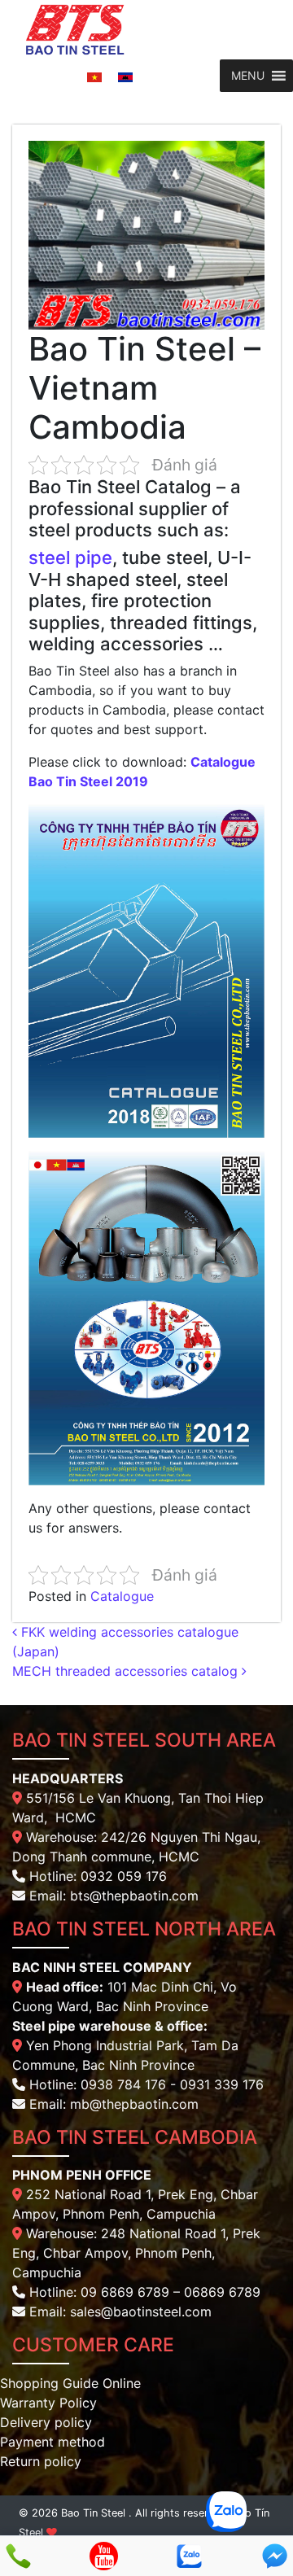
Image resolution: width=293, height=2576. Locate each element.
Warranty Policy (48, 2403)
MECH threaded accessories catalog (127, 1671)
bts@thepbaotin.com (134, 1896)
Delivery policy (46, 2422)
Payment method (52, 2442)
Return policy (41, 2461)
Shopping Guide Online (70, 2383)
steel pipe (70, 558)
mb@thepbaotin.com (134, 2104)
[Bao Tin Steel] (75, 28)
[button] (248, 76)
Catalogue (122, 1596)
